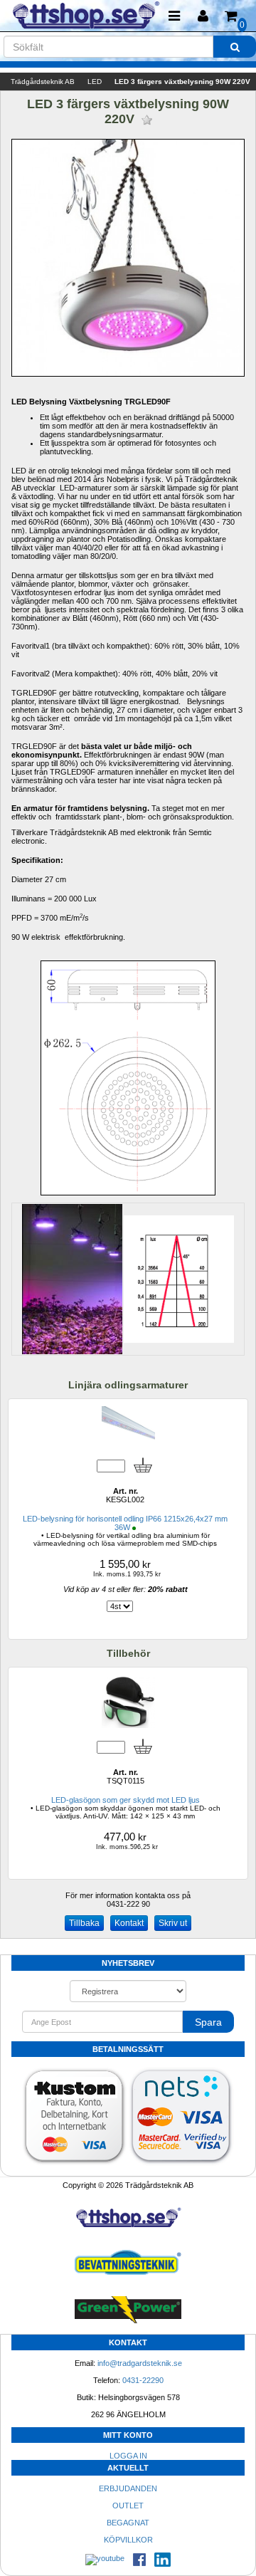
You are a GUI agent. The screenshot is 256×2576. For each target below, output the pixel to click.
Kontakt (129, 1923)
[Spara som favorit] (147, 120)
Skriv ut (173, 1923)
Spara (208, 2022)
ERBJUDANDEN (128, 2488)
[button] (203, 16)
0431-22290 (143, 2380)
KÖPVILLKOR (128, 2540)
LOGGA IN (128, 2456)
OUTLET (128, 2506)
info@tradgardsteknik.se (140, 2363)
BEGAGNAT (128, 2523)
